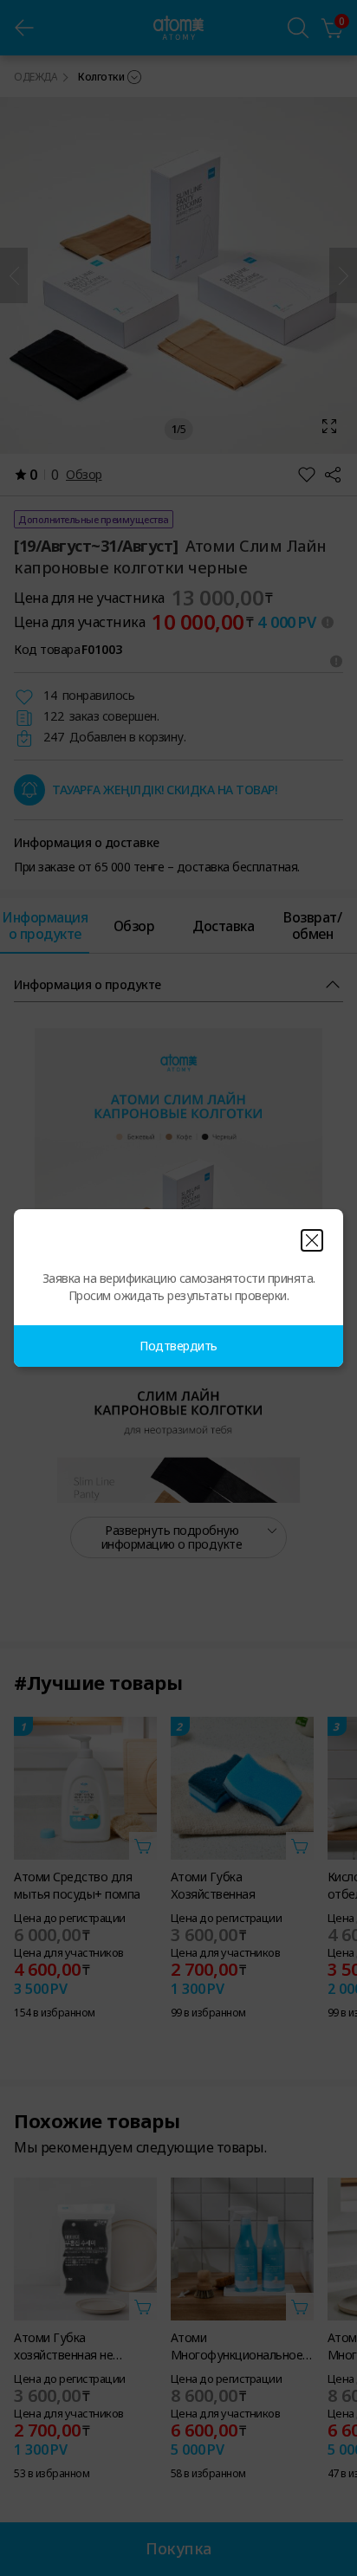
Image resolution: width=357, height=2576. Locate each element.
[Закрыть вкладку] (312, 1240)
